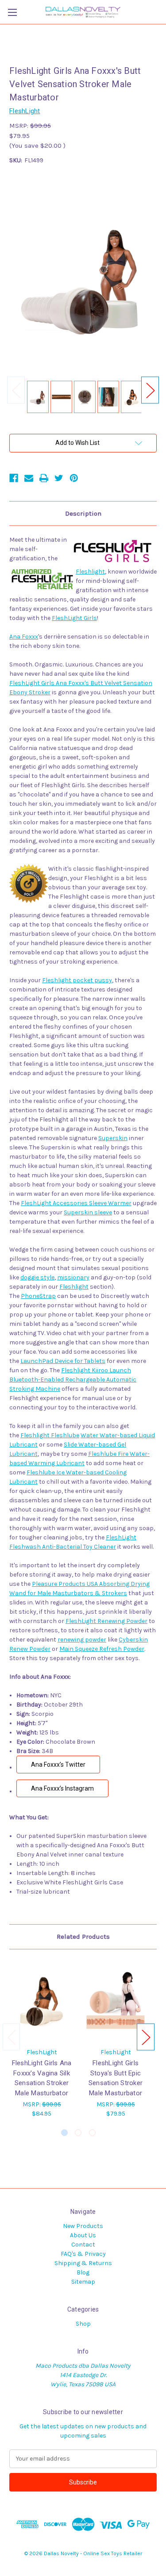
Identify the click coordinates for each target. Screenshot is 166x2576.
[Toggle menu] (12, 12)
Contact (83, 2245)
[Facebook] (14, 478)
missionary (73, 1277)
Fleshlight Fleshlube (50, 1435)
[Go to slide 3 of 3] (92, 2133)
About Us (83, 2235)
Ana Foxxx (24, 637)
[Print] (44, 478)
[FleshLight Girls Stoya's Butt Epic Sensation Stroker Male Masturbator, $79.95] (116, 2001)
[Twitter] (59, 478)
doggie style (37, 1277)
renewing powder (82, 1640)
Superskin (113, 1138)
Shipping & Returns (83, 2263)
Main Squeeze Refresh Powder (102, 1649)
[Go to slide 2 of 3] (78, 2133)
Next (150, 390)
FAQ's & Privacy (83, 2254)
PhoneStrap (38, 1296)
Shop (83, 2324)
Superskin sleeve (88, 1212)
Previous (16, 390)
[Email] (29, 478)
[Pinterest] (74, 478)
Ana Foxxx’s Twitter (58, 1765)
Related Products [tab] (83, 1937)
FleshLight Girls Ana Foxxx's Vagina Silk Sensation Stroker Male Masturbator (42, 2078)
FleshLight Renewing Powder (106, 1621)
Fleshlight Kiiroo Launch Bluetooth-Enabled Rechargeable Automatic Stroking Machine (73, 1380)
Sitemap (83, 2282)
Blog (83, 2272)
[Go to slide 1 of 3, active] (64, 2133)
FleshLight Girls (74, 618)
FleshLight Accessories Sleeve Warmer (76, 1203)
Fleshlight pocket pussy (77, 980)
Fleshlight (90, 572)
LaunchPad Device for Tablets (63, 1361)
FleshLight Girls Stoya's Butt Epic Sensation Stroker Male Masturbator (116, 2078)
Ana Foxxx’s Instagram (62, 1788)
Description (83, 513)
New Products (83, 2226)
